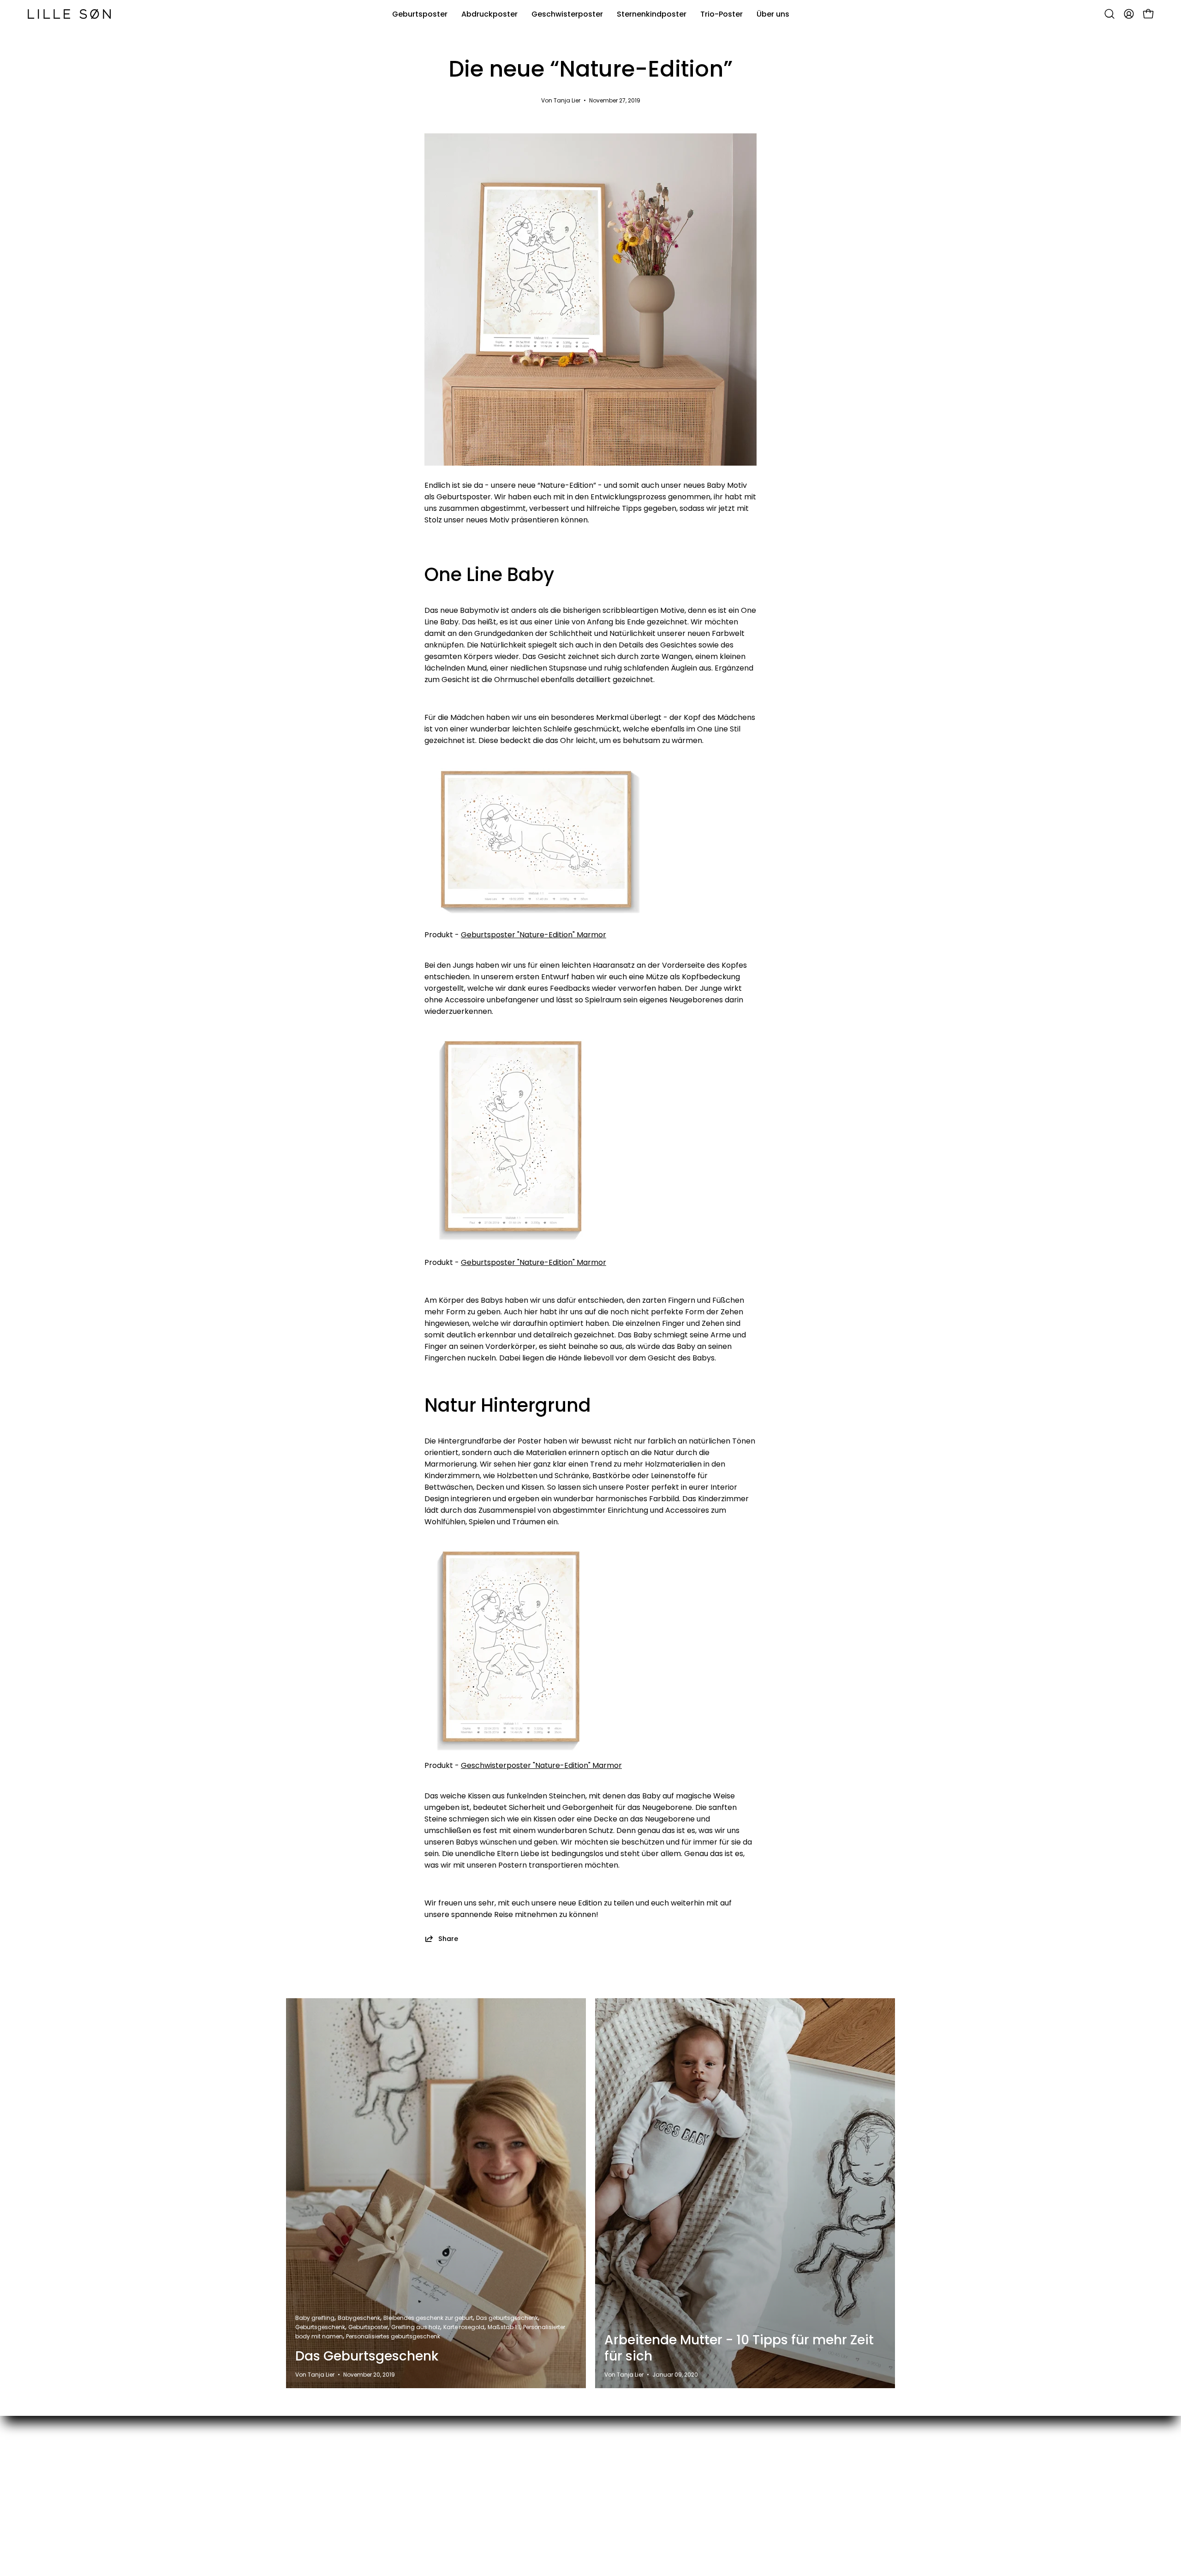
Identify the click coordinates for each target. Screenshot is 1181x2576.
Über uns (637, 2510)
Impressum (766, 2465)
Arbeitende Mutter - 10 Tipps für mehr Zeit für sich (739, 2348)
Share (448, 1938)
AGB (754, 2449)
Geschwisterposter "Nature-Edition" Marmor (541, 1765)
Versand (636, 2465)
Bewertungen (645, 2480)
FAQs (630, 2495)
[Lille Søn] (69, 14)
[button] (1109, 14)
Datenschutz (769, 2480)
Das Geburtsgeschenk (367, 2356)
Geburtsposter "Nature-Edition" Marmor (534, 935)
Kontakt (635, 2449)
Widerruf (762, 2495)
